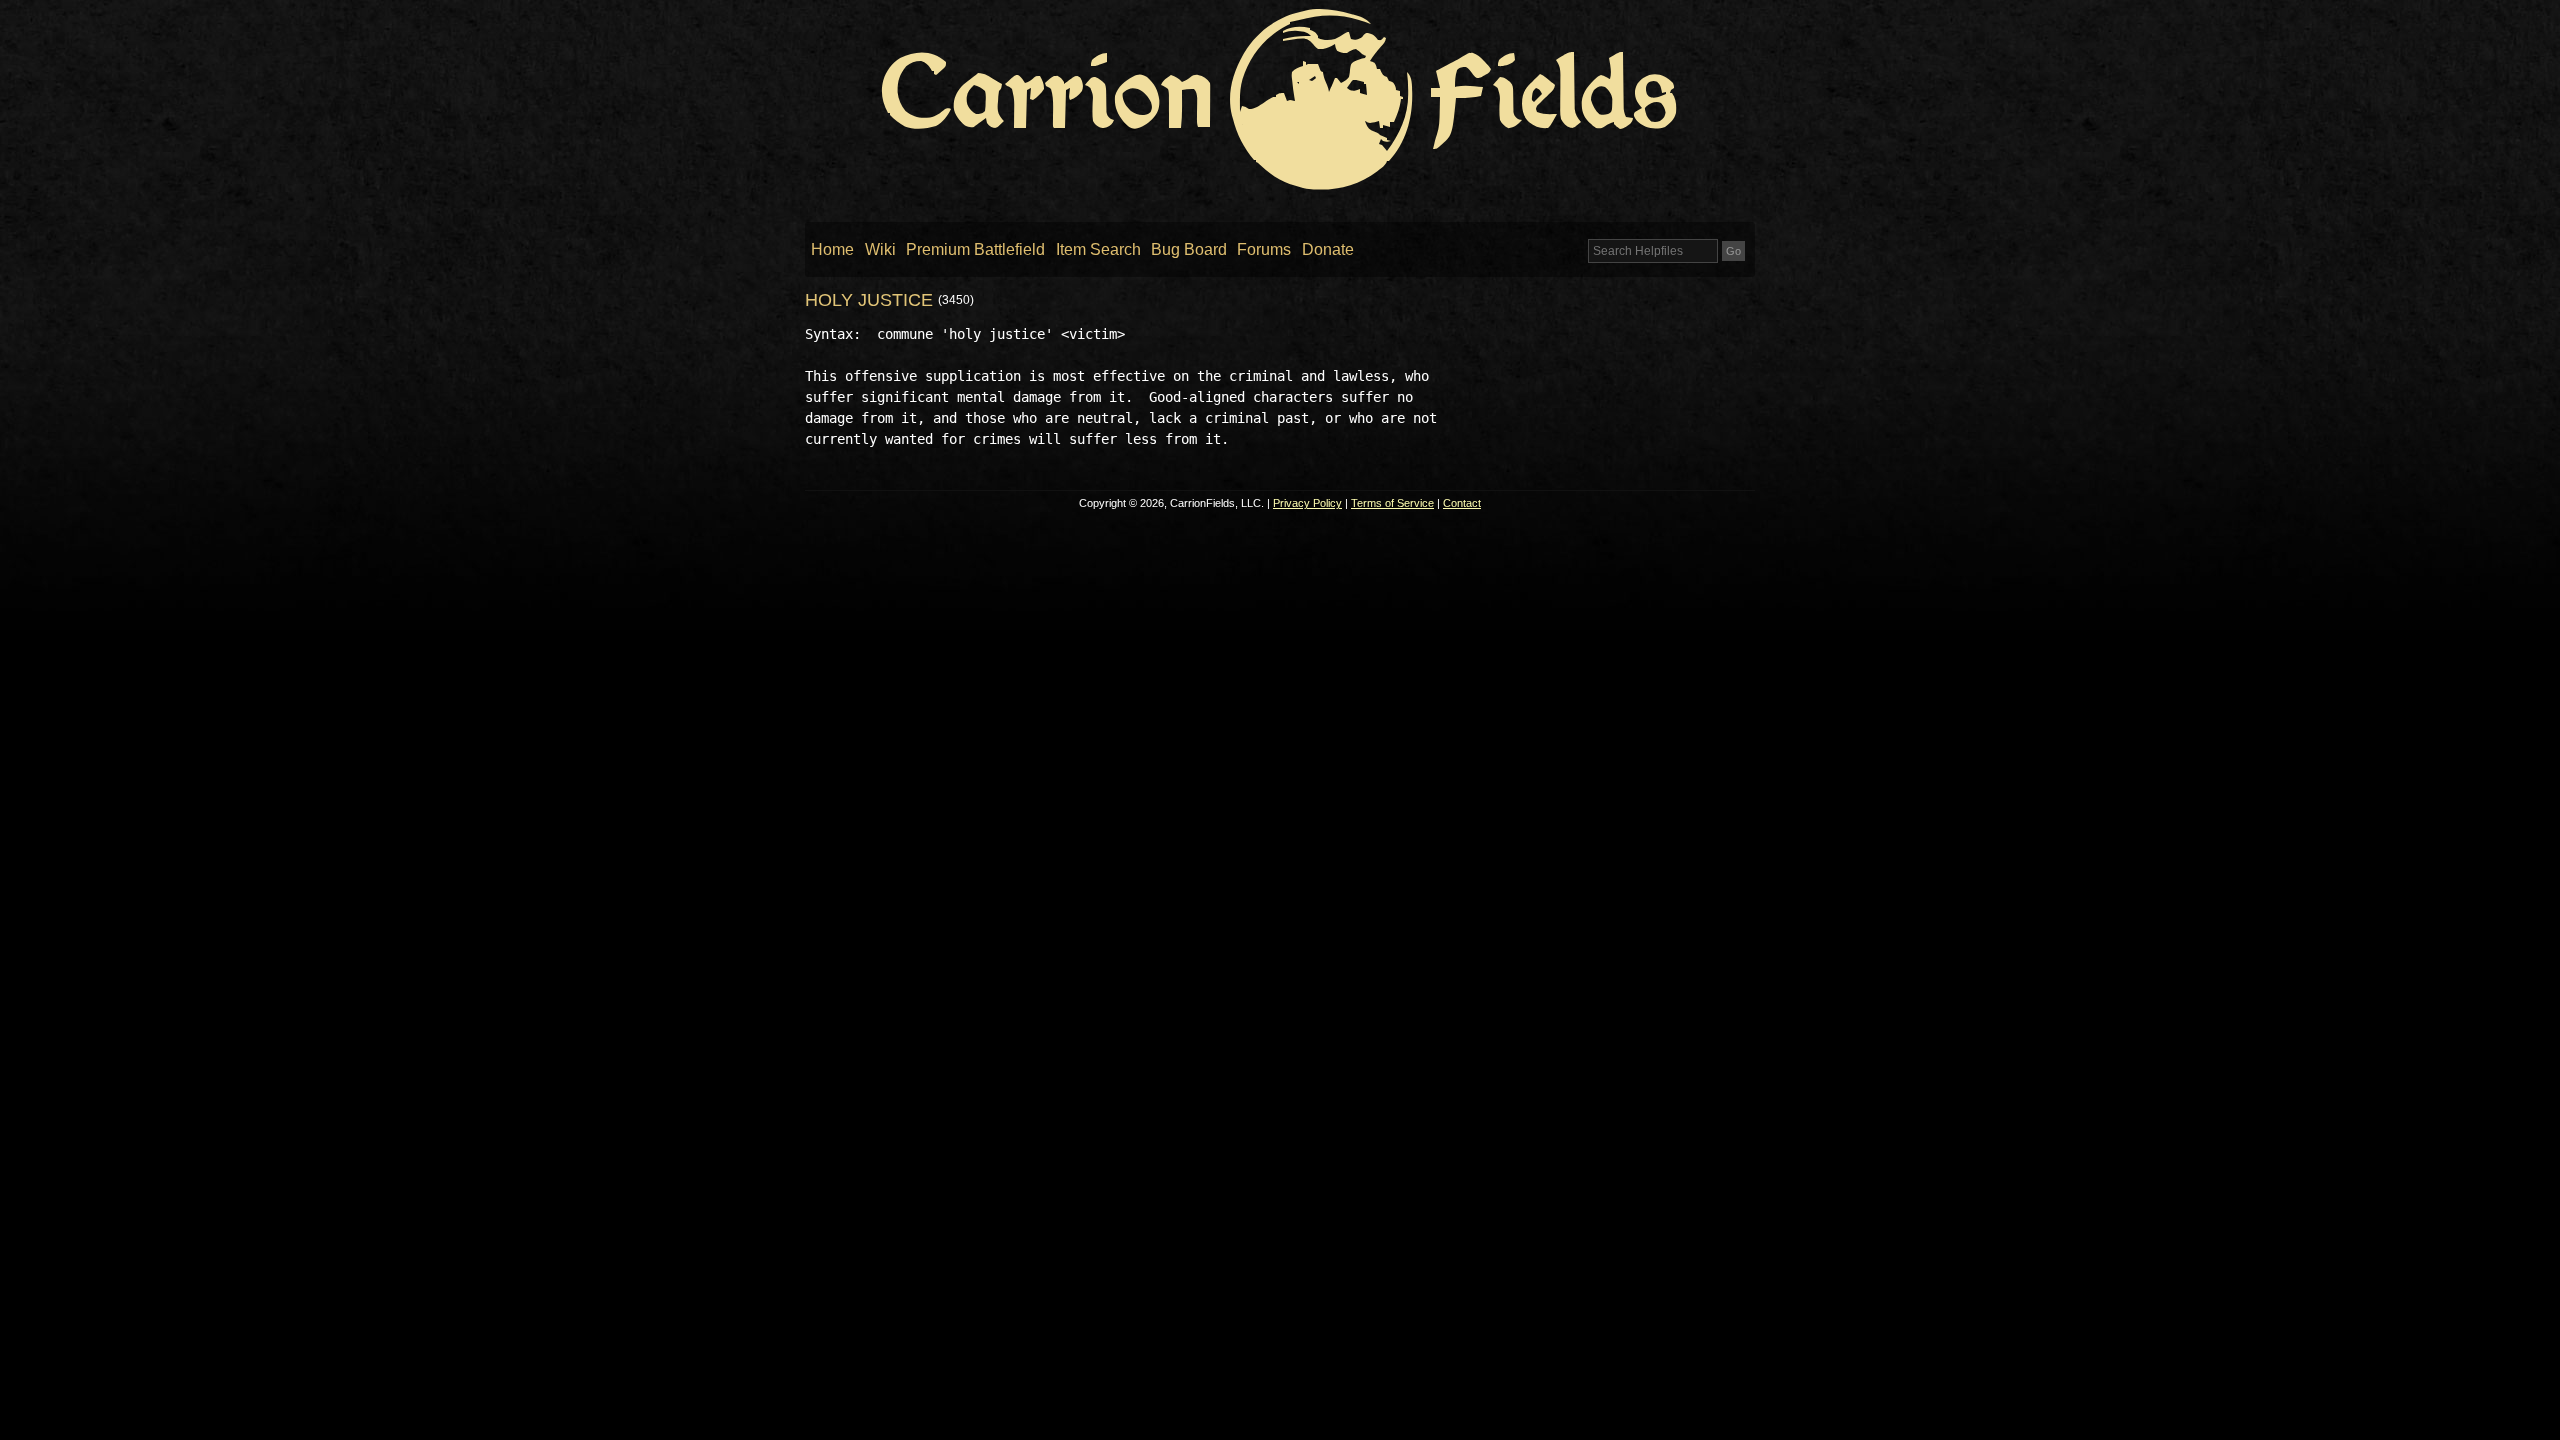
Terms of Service (1392, 503)
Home (832, 249)
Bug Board (1189, 249)
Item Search (1098, 249)
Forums (1264, 249)
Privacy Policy (1307, 503)
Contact (1462, 503)
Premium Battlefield (975, 249)
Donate (1328, 249)
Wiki (880, 249)
